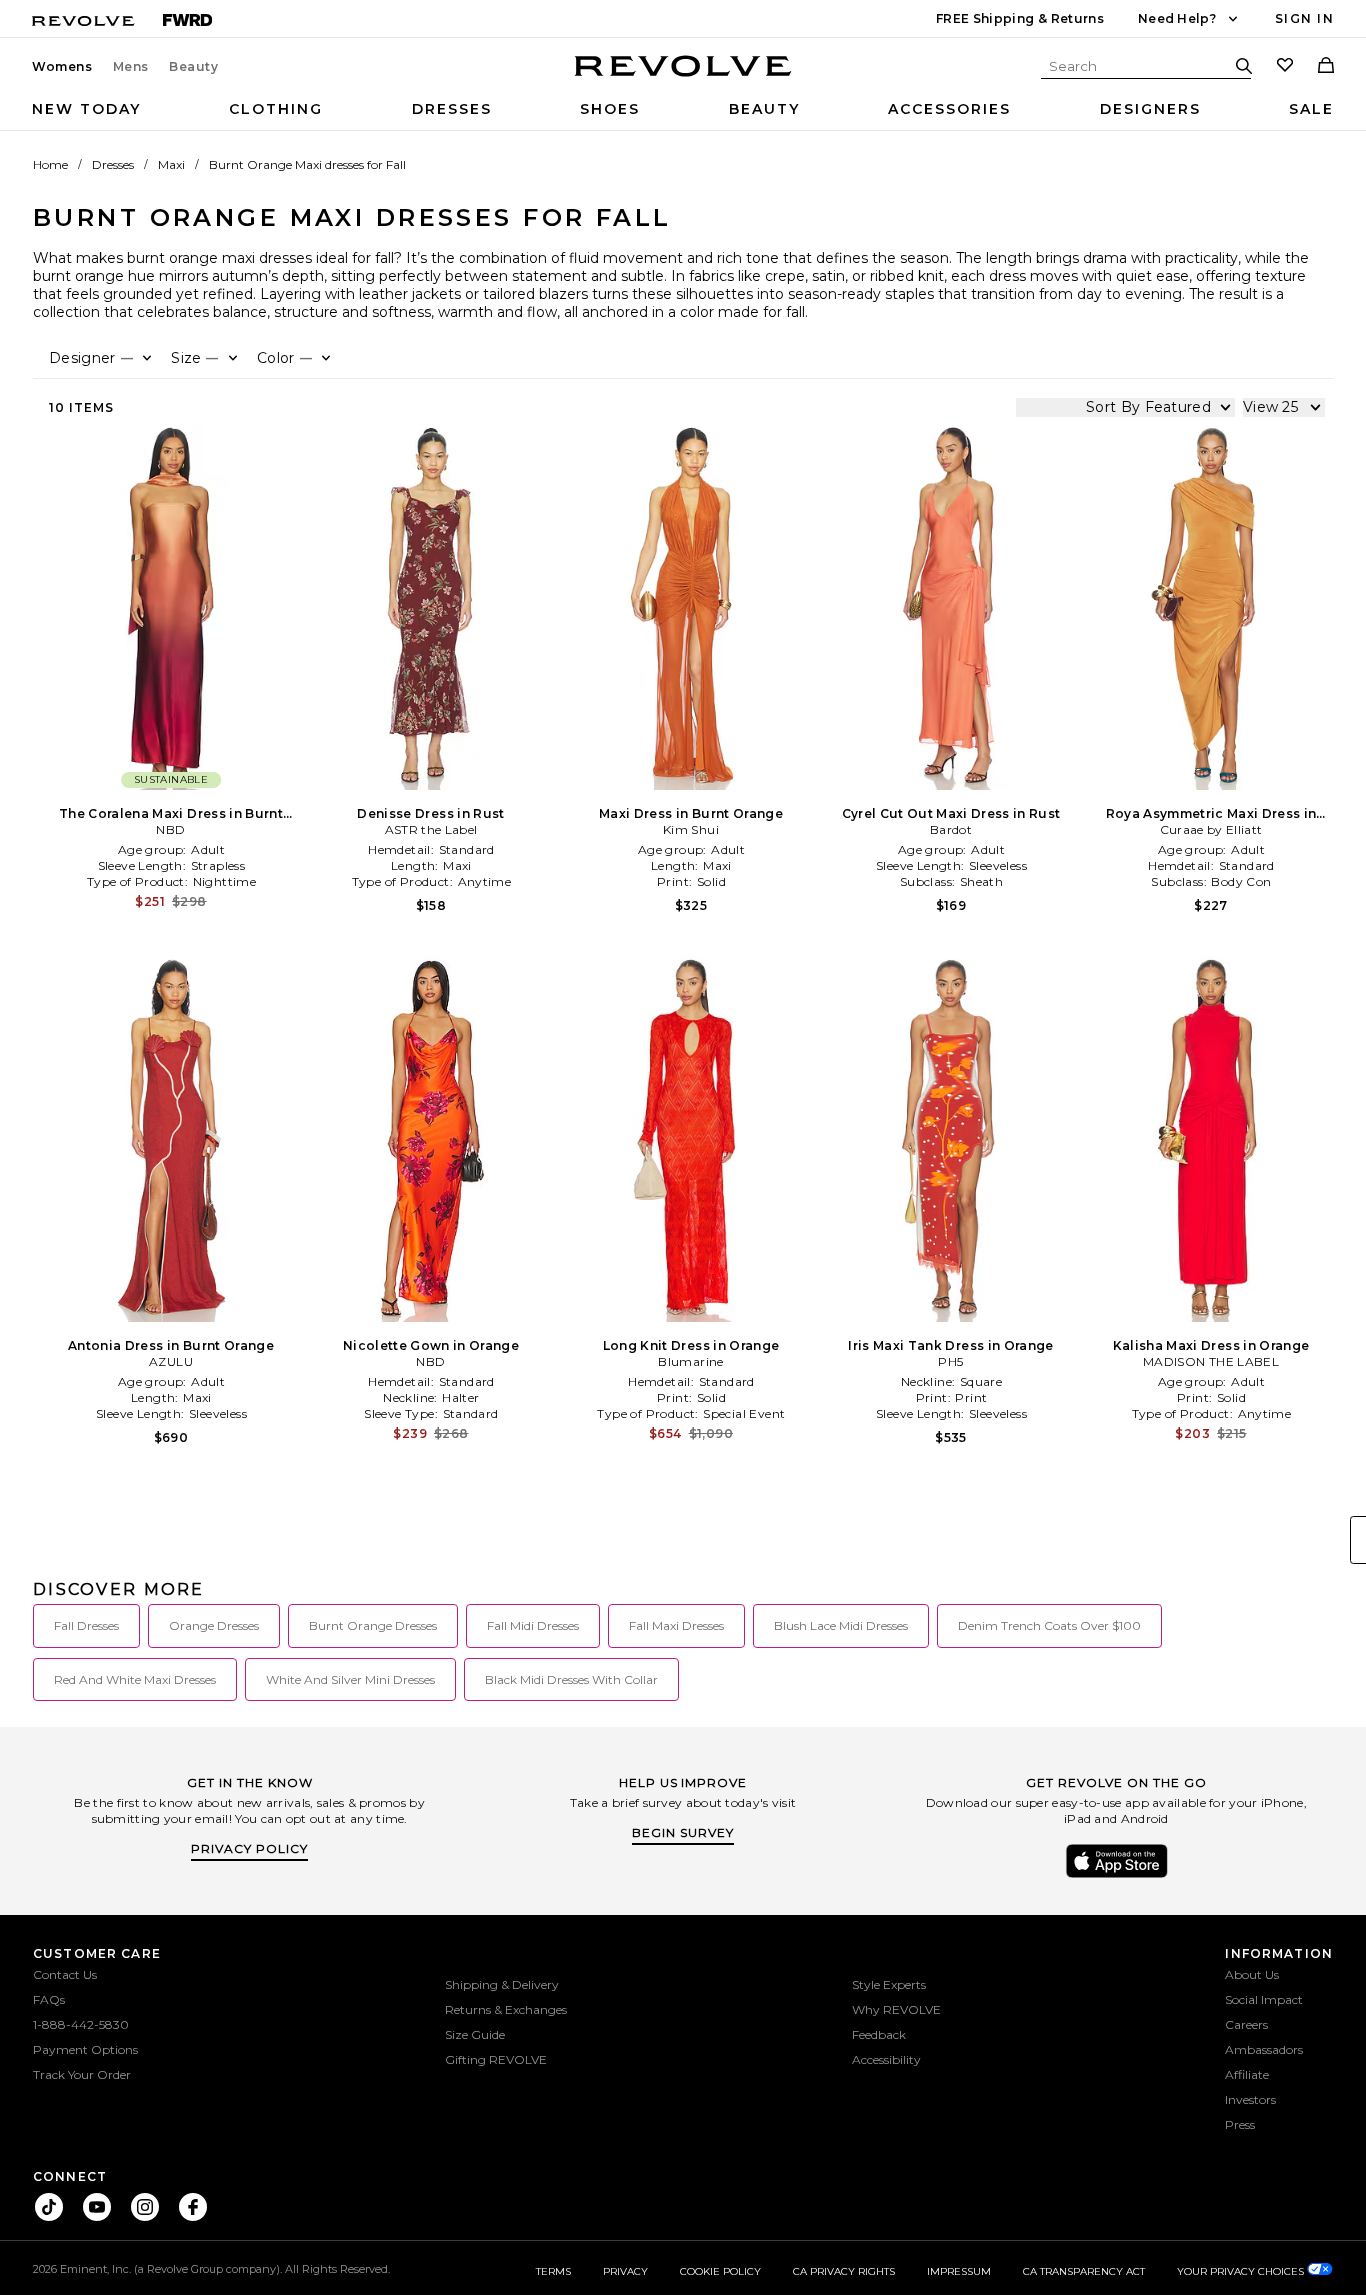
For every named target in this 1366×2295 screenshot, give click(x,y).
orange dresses (214, 1625)
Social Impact (1264, 1999)
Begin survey (683, 1832)
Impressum (959, 2271)
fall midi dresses (533, 1625)
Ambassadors (1264, 2049)
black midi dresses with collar (571, 1679)
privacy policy (249, 1848)
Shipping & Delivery (502, 1984)
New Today (86, 109)
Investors (1250, 2099)
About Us (1252, 1974)
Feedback (879, 2034)
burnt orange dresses (373, 1625)
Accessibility (886, 2059)
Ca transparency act (1084, 2271)
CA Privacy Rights (844, 2271)
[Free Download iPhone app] (1117, 1876)
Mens (131, 67)
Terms (553, 2271)
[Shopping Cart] (1326, 67)
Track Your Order (82, 2074)
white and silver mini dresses (350, 1679)
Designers (1150, 109)
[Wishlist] (1285, 67)
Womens (62, 67)
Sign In (1304, 18)
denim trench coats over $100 (1049, 1625)
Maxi (171, 164)
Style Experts (889, 1984)
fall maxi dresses (676, 1625)
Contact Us (65, 1974)
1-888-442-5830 (81, 2024)
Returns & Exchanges (506, 2009)
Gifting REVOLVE (496, 2059)
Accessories (949, 109)
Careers (1246, 2024)
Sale (1311, 109)
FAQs (49, 1999)
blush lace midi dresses (841, 1625)
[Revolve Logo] (683, 77)
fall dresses (86, 1625)
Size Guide (475, 2034)
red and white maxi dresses (135, 1679)
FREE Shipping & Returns (1020, 18)
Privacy (625, 2271)
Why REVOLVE (896, 2009)
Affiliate (1247, 2074)
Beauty (194, 67)
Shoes (610, 109)
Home (50, 164)
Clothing (276, 109)
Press (1240, 2124)
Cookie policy (720, 2271)
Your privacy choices (1242, 2271)
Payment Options (85, 2049)
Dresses (452, 109)
